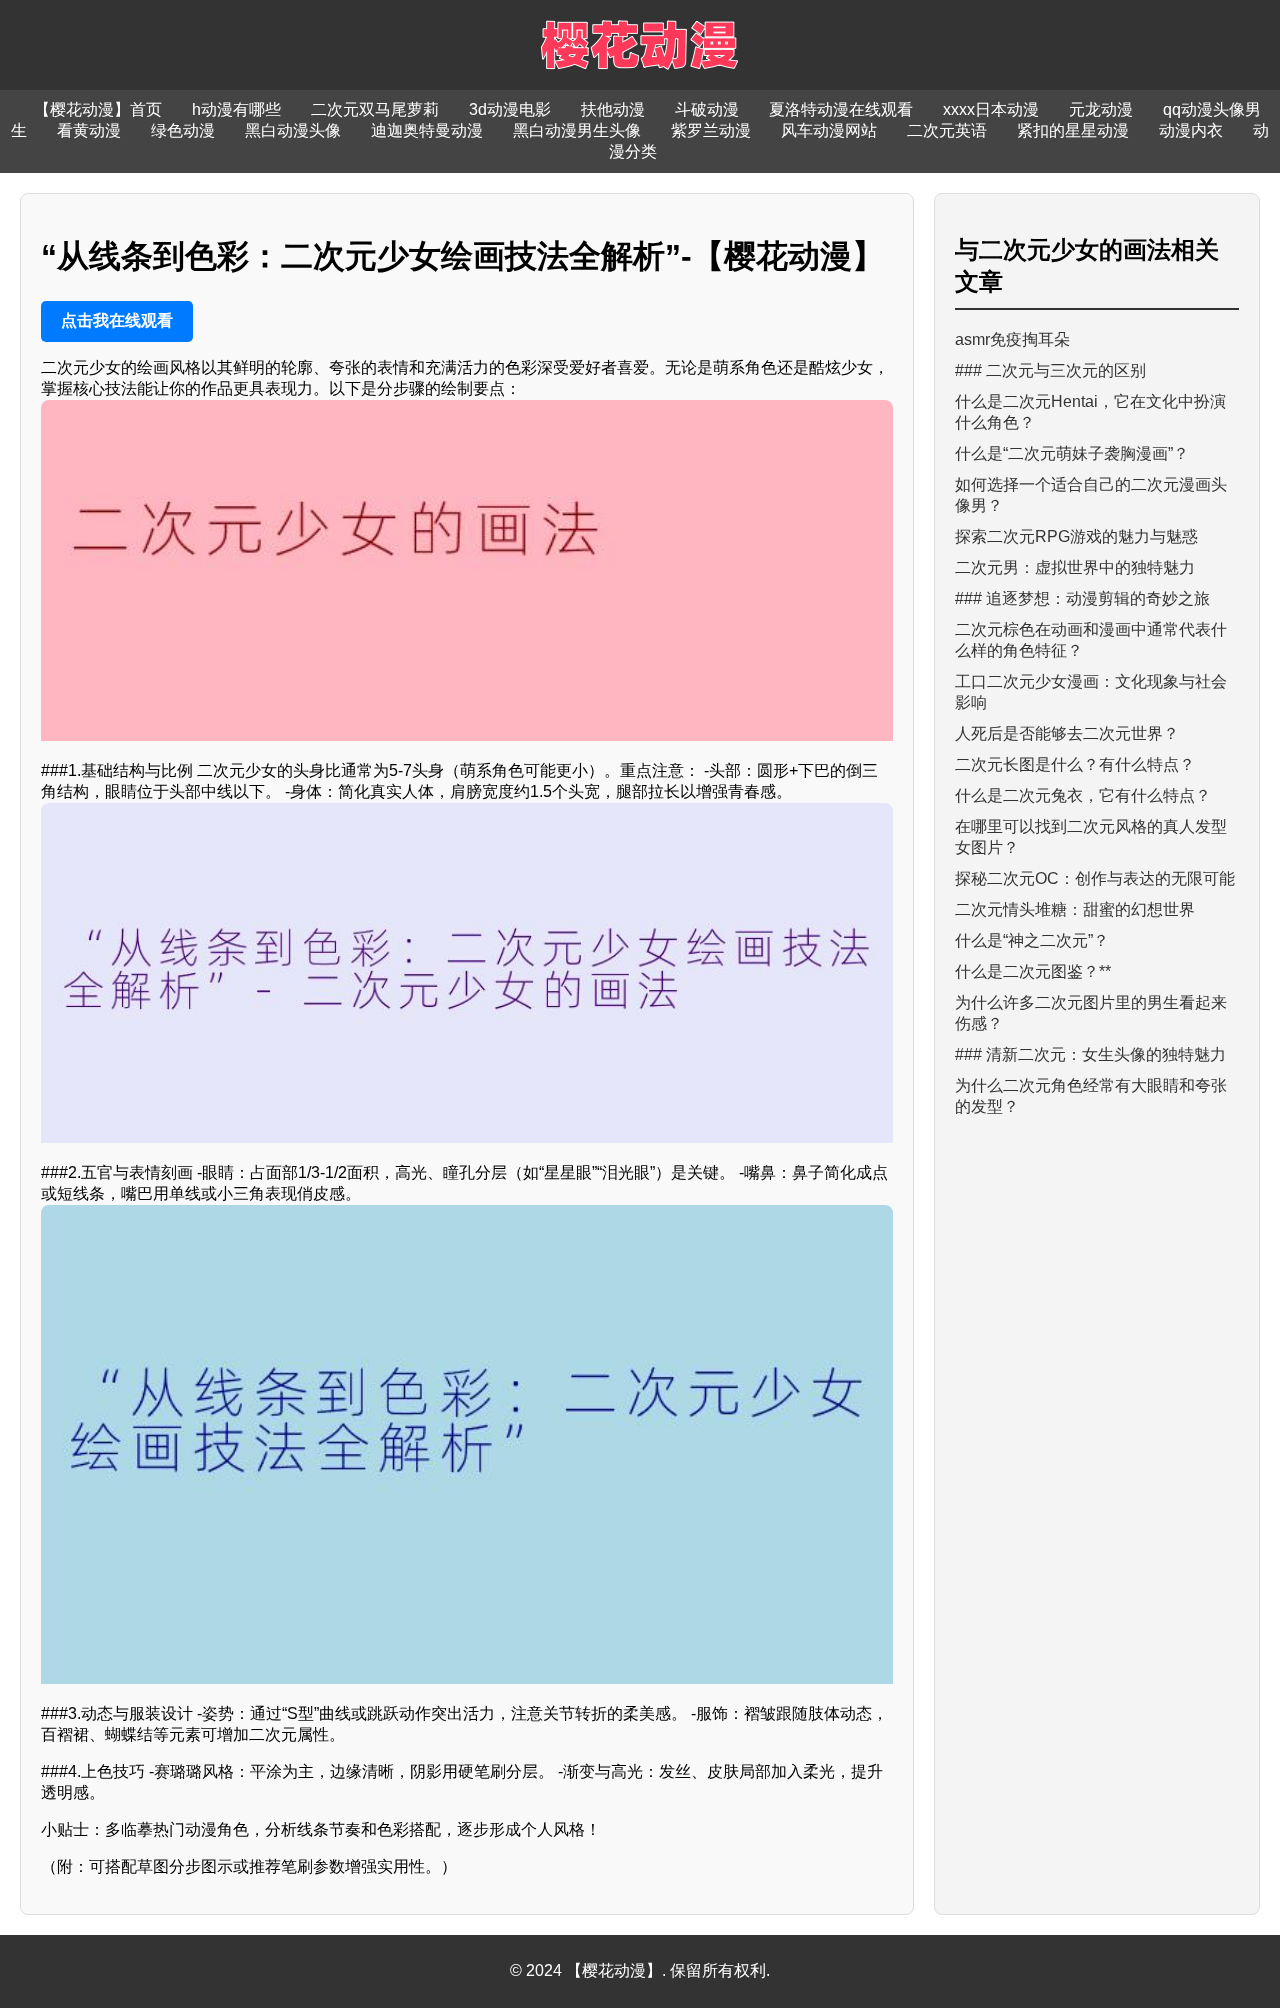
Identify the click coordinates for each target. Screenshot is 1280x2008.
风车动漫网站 (829, 130)
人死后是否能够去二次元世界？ (1067, 733)
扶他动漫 (613, 109)
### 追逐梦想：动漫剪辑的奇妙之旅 (1082, 598)
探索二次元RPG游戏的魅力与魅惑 (1076, 536)
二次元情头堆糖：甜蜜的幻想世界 (1075, 909)
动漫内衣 (1191, 130)
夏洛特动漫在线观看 (841, 109)
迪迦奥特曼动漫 (427, 130)
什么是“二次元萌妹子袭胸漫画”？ (1072, 453)
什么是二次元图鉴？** (1033, 971)
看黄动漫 (89, 130)
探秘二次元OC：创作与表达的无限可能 (1095, 878)
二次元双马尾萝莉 (375, 109)
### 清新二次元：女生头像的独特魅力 (1090, 1054)
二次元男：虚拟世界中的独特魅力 (1075, 567)
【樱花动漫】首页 (98, 109)
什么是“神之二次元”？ (1032, 940)
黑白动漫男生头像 (577, 130)
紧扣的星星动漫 (1073, 130)
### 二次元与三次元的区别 (1050, 370)
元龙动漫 (1101, 109)
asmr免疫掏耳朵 (1012, 339)
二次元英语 (947, 130)
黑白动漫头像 (293, 130)
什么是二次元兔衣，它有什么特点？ (1083, 795)
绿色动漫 (183, 130)
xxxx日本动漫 (991, 109)
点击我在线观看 (117, 320)
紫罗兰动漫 (711, 130)
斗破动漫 (707, 109)
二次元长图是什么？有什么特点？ (1075, 764)
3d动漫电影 (510, 109)
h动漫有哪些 (236, 109)
